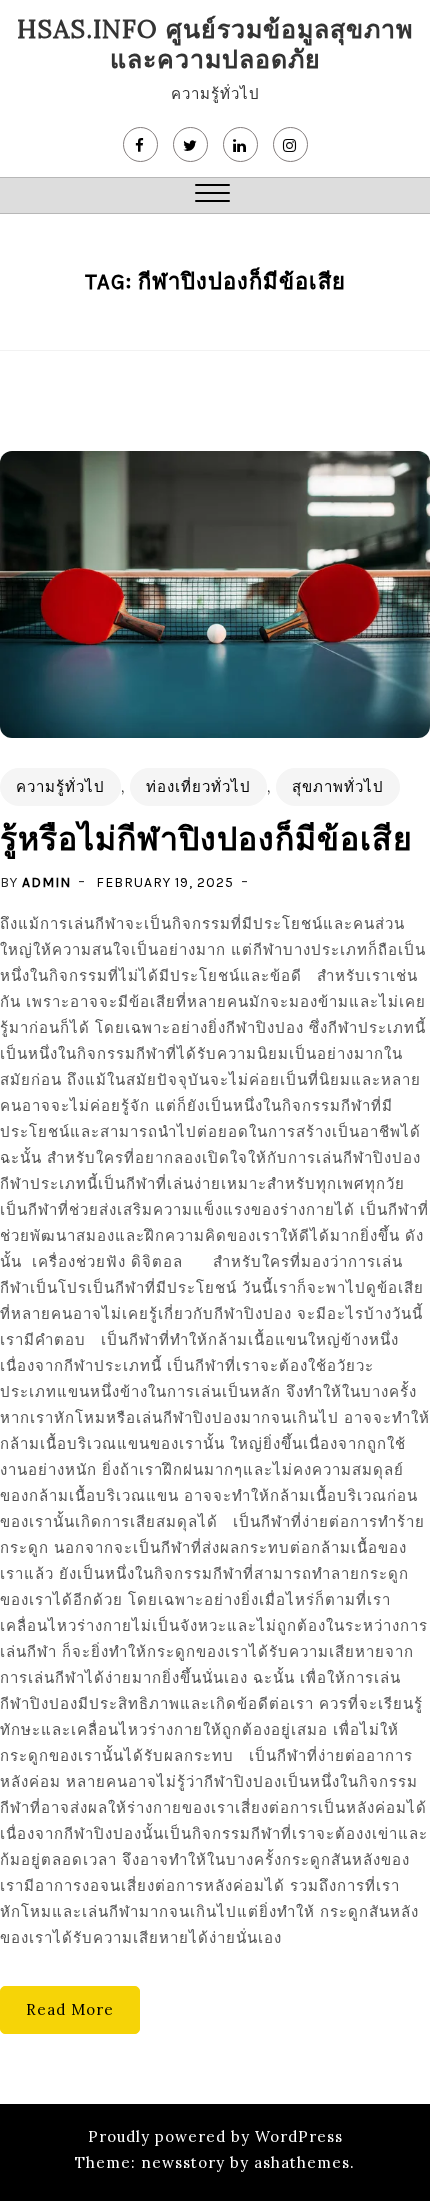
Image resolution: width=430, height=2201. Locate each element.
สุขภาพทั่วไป (338, 786)
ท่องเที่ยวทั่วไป (198, 786)
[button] (212, 195)
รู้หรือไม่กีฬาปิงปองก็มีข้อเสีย (206, 839)
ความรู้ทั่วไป (60, 786)
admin (46, 882)
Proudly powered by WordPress (215, 2136)
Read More (70, 2009)
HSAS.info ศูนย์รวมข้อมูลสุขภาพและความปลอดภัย (215, 44)
